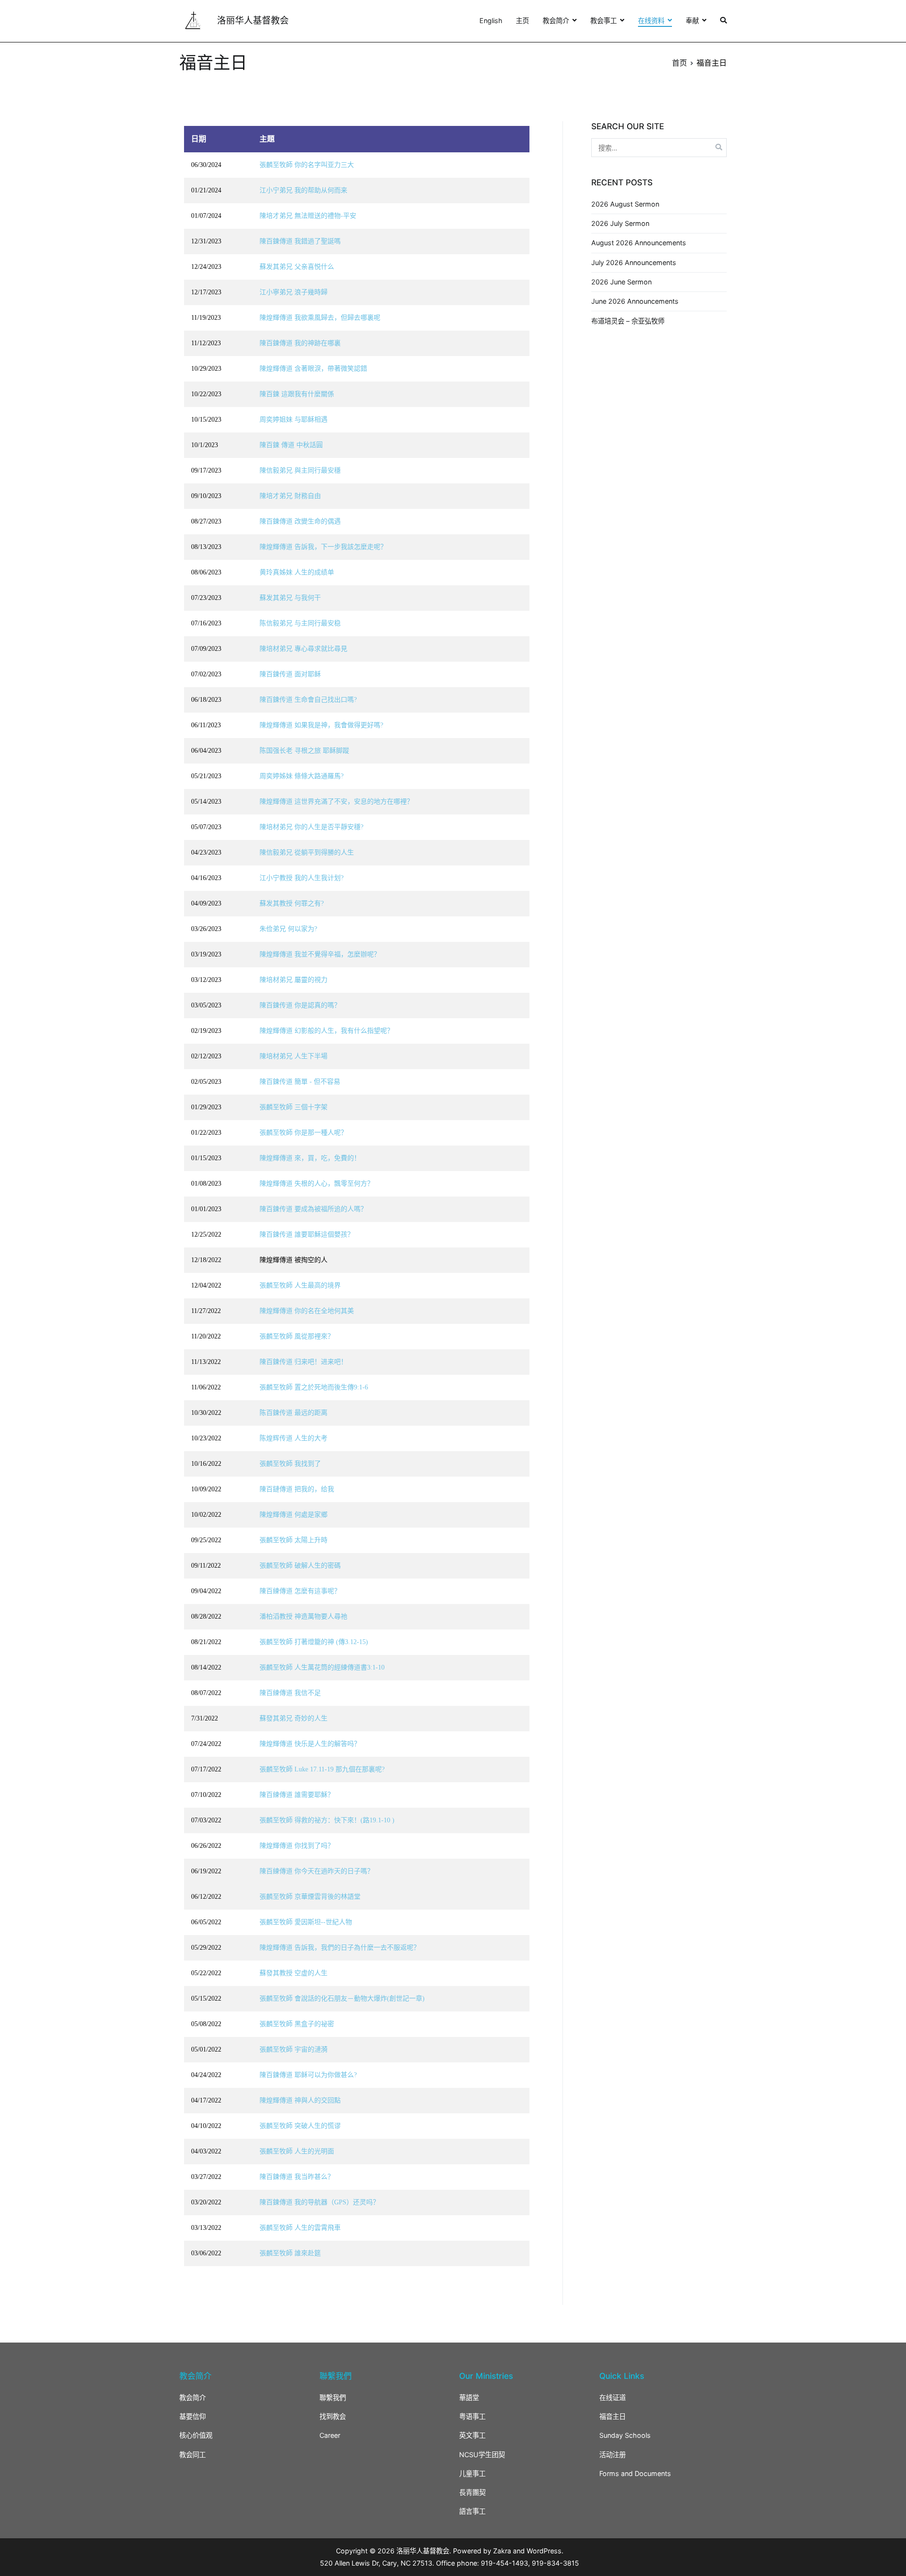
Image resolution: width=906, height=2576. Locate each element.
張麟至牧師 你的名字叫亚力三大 (307, 165)
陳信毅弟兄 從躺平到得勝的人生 (307, 852)
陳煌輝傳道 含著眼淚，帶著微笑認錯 (313, 369)
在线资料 (651, 21)
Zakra (502, 2551)
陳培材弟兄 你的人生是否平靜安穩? (311, 827)
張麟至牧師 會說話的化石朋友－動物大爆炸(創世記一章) (342, 1998)
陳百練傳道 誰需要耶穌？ (297, 1795)
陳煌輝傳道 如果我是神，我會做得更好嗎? (321, 725)
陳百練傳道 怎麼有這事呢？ (300, 1591)
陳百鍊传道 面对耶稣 (290, 674)
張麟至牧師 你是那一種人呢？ (303, 1133)
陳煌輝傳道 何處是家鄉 (294, 1515)
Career (330, 2435)
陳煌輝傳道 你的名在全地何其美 (307, 1311)
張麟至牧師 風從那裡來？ (297, 1336)
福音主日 (612, 2416)
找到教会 (333, 2416)
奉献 (692, 21)
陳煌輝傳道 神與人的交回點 (300, 2100)
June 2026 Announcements (635, 301)
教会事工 (604, 21)
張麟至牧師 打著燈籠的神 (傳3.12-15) (314, 1642)
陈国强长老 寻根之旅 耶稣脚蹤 (304, 751)
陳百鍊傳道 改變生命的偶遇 (300, 521)
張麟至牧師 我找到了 (290, 1464)
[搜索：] (659, 147)
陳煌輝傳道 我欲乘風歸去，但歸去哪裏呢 (320, 318)
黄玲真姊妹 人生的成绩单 (297, 572)
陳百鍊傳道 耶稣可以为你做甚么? (308, 2075)
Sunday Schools (625, 2435)
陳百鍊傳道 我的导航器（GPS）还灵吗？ (319, 2202)
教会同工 (193, 2455)
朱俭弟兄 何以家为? (288, 929)
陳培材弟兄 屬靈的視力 (294, 980)
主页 (522, 21)
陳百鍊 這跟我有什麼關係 (297, 394)
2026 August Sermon (625, 204)
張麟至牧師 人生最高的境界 (300, 1285)
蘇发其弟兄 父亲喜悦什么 (297, 267)
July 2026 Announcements (634, 262)
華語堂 (469, 2397)
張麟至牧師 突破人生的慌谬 (300, 2126)
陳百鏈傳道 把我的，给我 (297, 1489)
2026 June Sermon (621, 282)
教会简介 (556, 21)
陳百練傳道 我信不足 (290, 1693)
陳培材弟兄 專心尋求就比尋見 (303, 649)
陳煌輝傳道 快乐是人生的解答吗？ (310, 1744)
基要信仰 (193, 2416)
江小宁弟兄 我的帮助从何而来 (303, 190)
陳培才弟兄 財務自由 (290, 496)
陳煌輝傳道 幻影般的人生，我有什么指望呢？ (327, 1031)
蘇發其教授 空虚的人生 (294, 1973)
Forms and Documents (635, 2473)
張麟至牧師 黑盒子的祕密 (297, 2024)
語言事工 (472, 2511)
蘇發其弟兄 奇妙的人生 (294, 1718)
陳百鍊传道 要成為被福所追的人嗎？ (313, 1209)
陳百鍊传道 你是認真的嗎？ (300, 1005)
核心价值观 (196, 2435)
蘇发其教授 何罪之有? (292, 903)
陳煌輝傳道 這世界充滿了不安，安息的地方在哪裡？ (336, 802)
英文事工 (472, 2435)
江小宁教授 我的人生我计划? (302, 878)
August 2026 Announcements (639, 243)
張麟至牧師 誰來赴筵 (290, 2253)
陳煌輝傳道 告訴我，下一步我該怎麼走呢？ (323, 547)
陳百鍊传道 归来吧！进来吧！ (303, 1362)
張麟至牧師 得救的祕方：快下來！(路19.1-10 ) (327, 1820)
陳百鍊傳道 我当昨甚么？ (297, 2177)
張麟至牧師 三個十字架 (294, 1107)
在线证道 (612, 2397)
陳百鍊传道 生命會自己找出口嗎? (308, 700)
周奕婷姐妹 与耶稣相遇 (294, 420)
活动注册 (612, 2455)
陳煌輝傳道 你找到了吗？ (297, 1846)
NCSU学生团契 (482, 2455)
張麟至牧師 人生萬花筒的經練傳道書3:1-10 (322, 1667)
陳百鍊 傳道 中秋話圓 (291, 445)
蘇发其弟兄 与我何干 (290, 598)
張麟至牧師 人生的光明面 (297, 2151)
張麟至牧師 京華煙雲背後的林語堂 (310, 1897)
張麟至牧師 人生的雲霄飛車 (300, 2228)
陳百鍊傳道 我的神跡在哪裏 (300, 343)
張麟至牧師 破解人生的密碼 (300, 1566)
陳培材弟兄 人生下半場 (294, 1056)
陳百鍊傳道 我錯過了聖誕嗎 (300, 241)
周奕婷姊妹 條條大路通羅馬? (302, 776)
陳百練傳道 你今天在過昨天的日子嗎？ (317, 1871)
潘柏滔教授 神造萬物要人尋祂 (303, 1616)
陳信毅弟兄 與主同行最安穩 (300, 470)
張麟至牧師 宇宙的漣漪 (294, 2049)
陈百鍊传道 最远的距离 (294, 1413)
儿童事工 (472, 2473)
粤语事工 (472, 2416)
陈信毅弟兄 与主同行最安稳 (300, 623)
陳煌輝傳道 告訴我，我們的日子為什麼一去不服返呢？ (340, 1948)
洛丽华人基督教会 (253, 21)
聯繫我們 (333, 2397)
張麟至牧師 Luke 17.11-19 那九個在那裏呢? (322, 1769)
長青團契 (472, 2492)
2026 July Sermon (620, 223)
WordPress (544, 2551)
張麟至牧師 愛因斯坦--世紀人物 (306, 1922)
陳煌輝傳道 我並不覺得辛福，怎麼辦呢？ (320, 954)
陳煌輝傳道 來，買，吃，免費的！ (310, 1158)
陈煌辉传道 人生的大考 (294, 1438)
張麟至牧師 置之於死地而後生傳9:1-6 (314, 1387)
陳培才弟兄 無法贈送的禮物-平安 (308, 216)
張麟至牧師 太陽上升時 (294, 1540)
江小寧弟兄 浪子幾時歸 (294, 292)
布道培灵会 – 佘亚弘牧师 (628, 321)
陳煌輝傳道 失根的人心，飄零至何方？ (317, 1184)
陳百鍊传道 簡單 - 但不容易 (300, 1082)
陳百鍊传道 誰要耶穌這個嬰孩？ (307, 1234)
